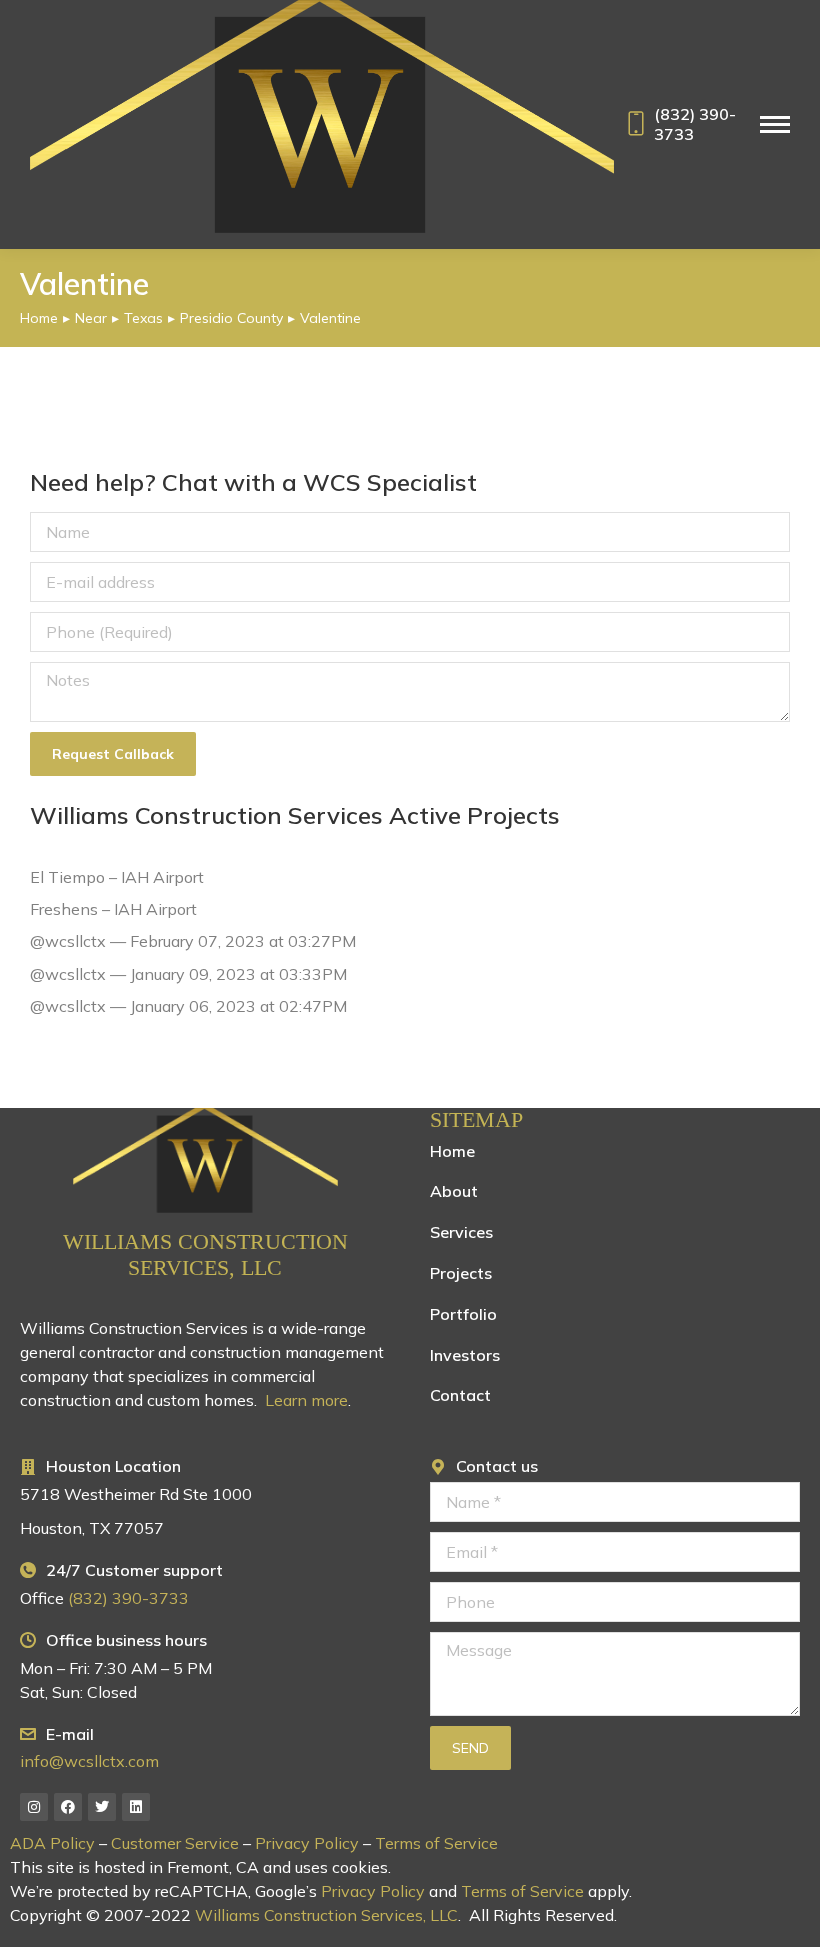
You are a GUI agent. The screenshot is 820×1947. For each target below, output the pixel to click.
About (454, 1191)
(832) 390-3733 (695, 124)
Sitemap (476, 1119)
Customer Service (175, 1843)
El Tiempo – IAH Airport (117, 877)
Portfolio (463, 1314)
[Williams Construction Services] (205, 1161)
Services (461, 1232)
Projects (461, 1273)
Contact (460, 1395)
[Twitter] (102, 1807)
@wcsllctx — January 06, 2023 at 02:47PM (188, 1006)
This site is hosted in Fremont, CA (134, 1867)
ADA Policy (52, 1843)
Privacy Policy (307, 1843)
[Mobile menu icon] (775, 124)
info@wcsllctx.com (89, 1761)
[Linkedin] (136, 1807)
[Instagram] (34, 1807)
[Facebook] (68, 1807)
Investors (465, 1355)
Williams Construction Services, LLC (205, 1254)
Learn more (306, 1400)
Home (452, 1151)
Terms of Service (436, 1843)
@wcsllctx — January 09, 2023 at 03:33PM (188, 974)
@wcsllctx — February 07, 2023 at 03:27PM (193, 941)
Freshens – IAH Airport (113, 909)
